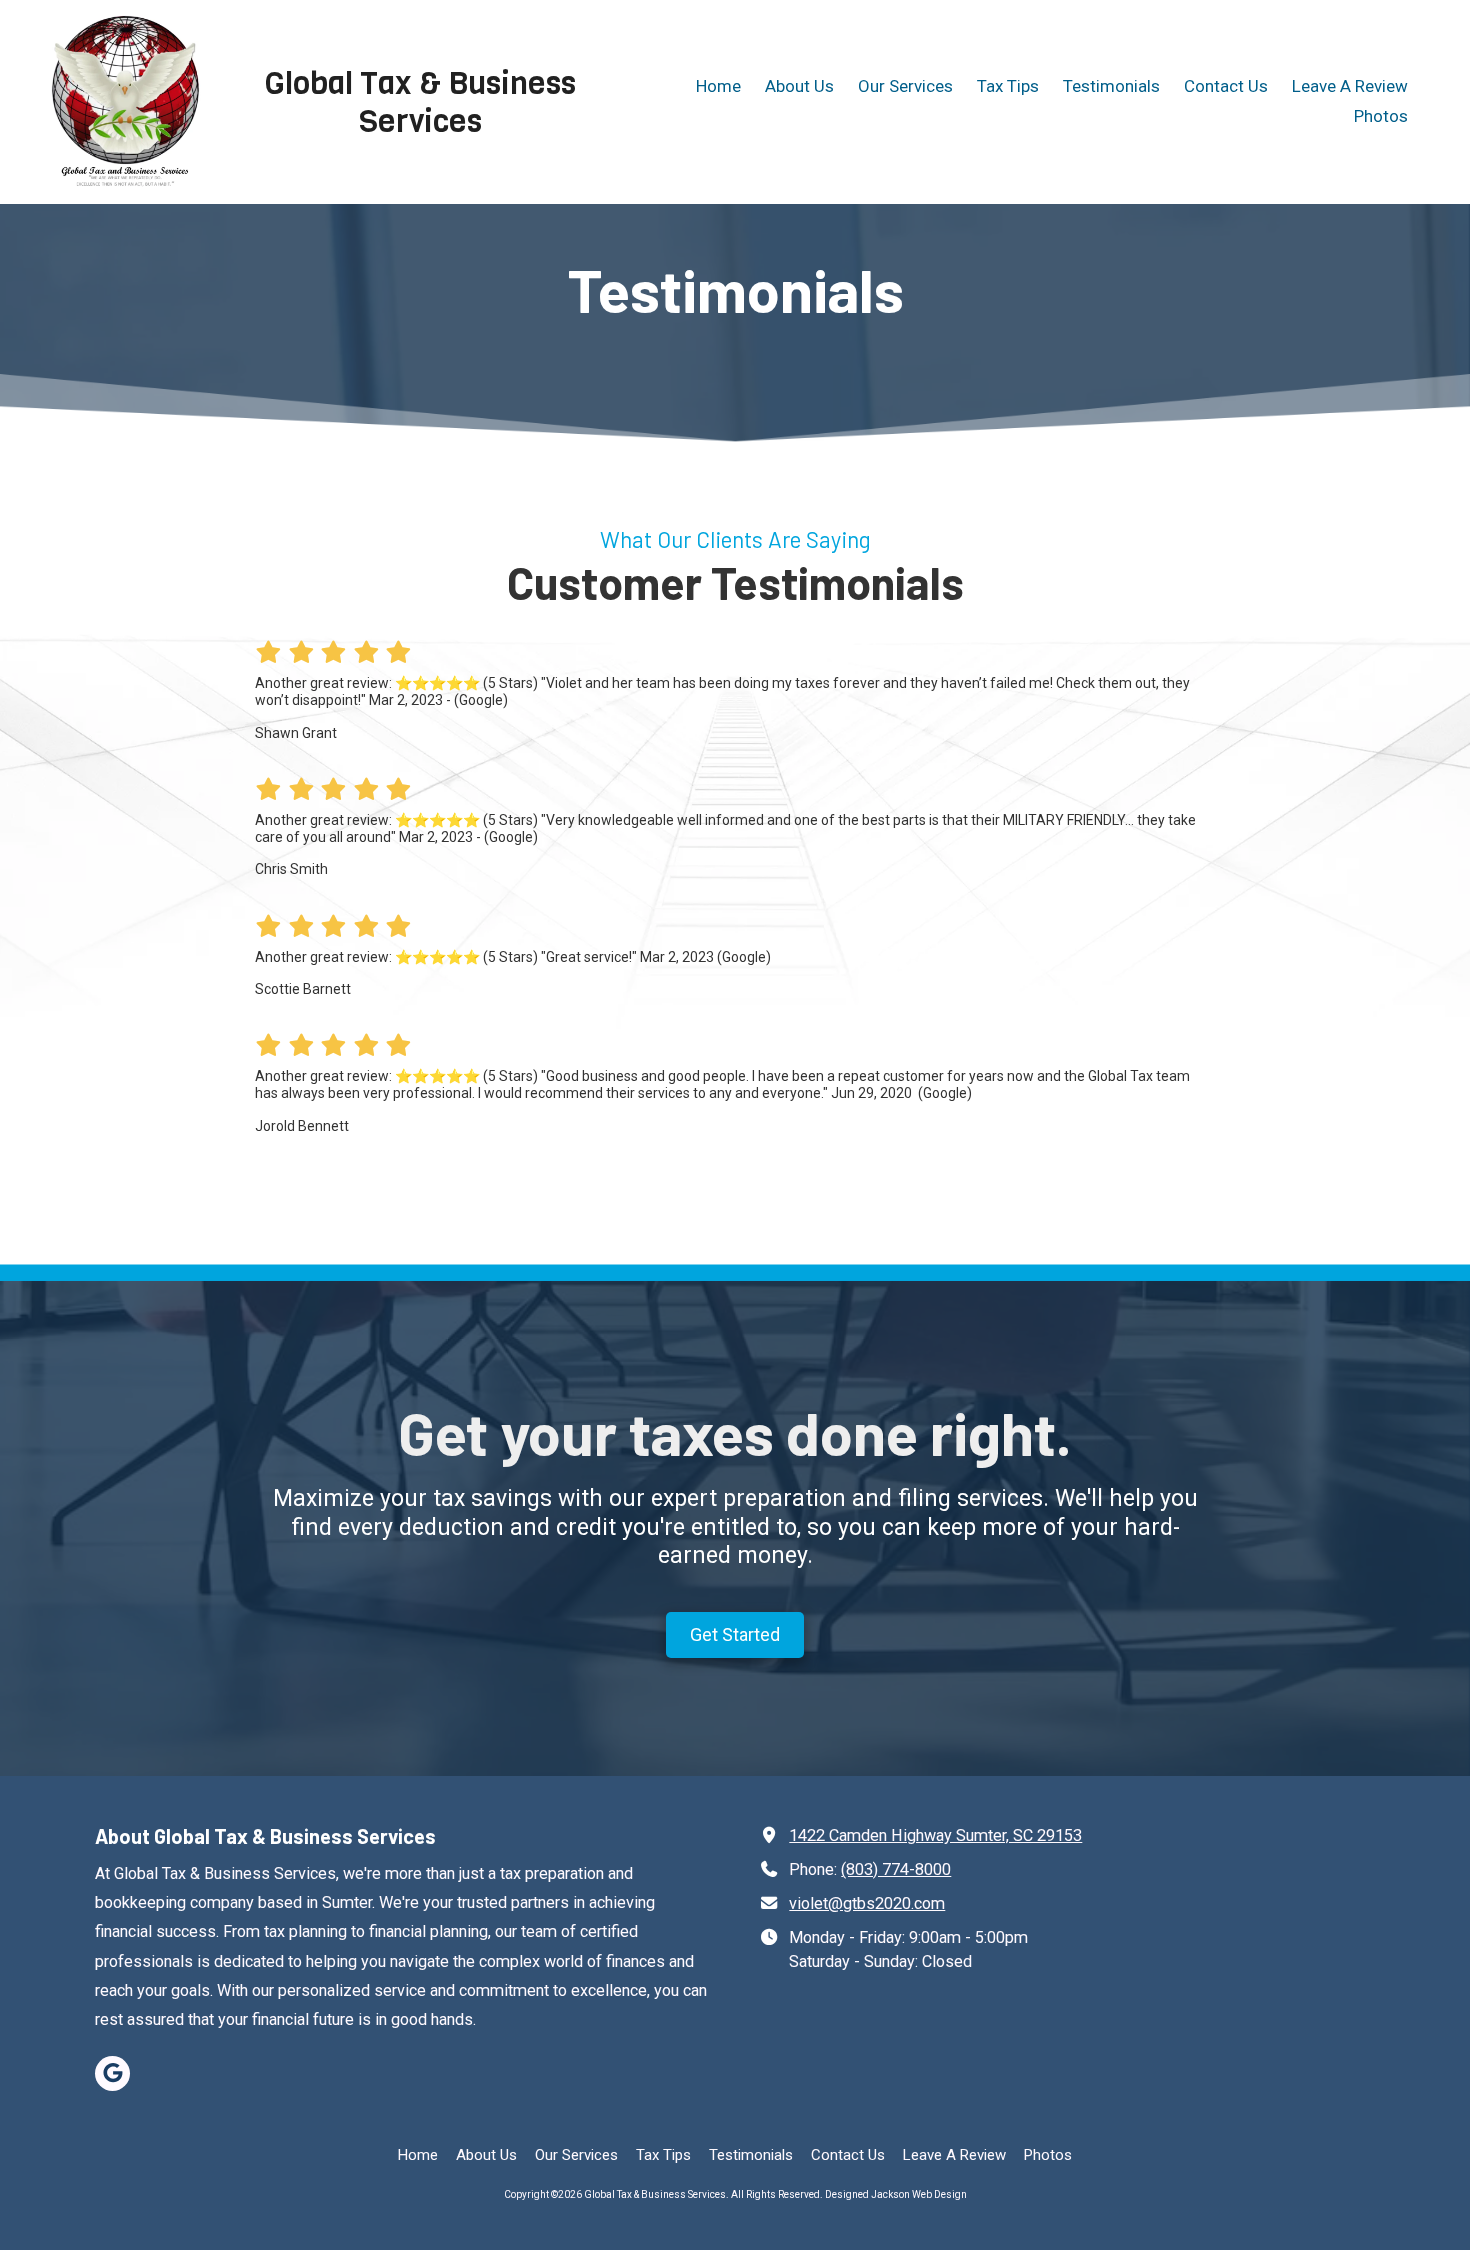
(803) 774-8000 (896, 1869)
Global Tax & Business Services (420, 102)
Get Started (735, 1634)
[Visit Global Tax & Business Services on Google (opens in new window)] (112, 2073)
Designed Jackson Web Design (896, 2194)
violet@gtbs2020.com (867, 1903)
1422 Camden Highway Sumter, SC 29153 (935, 1835)
